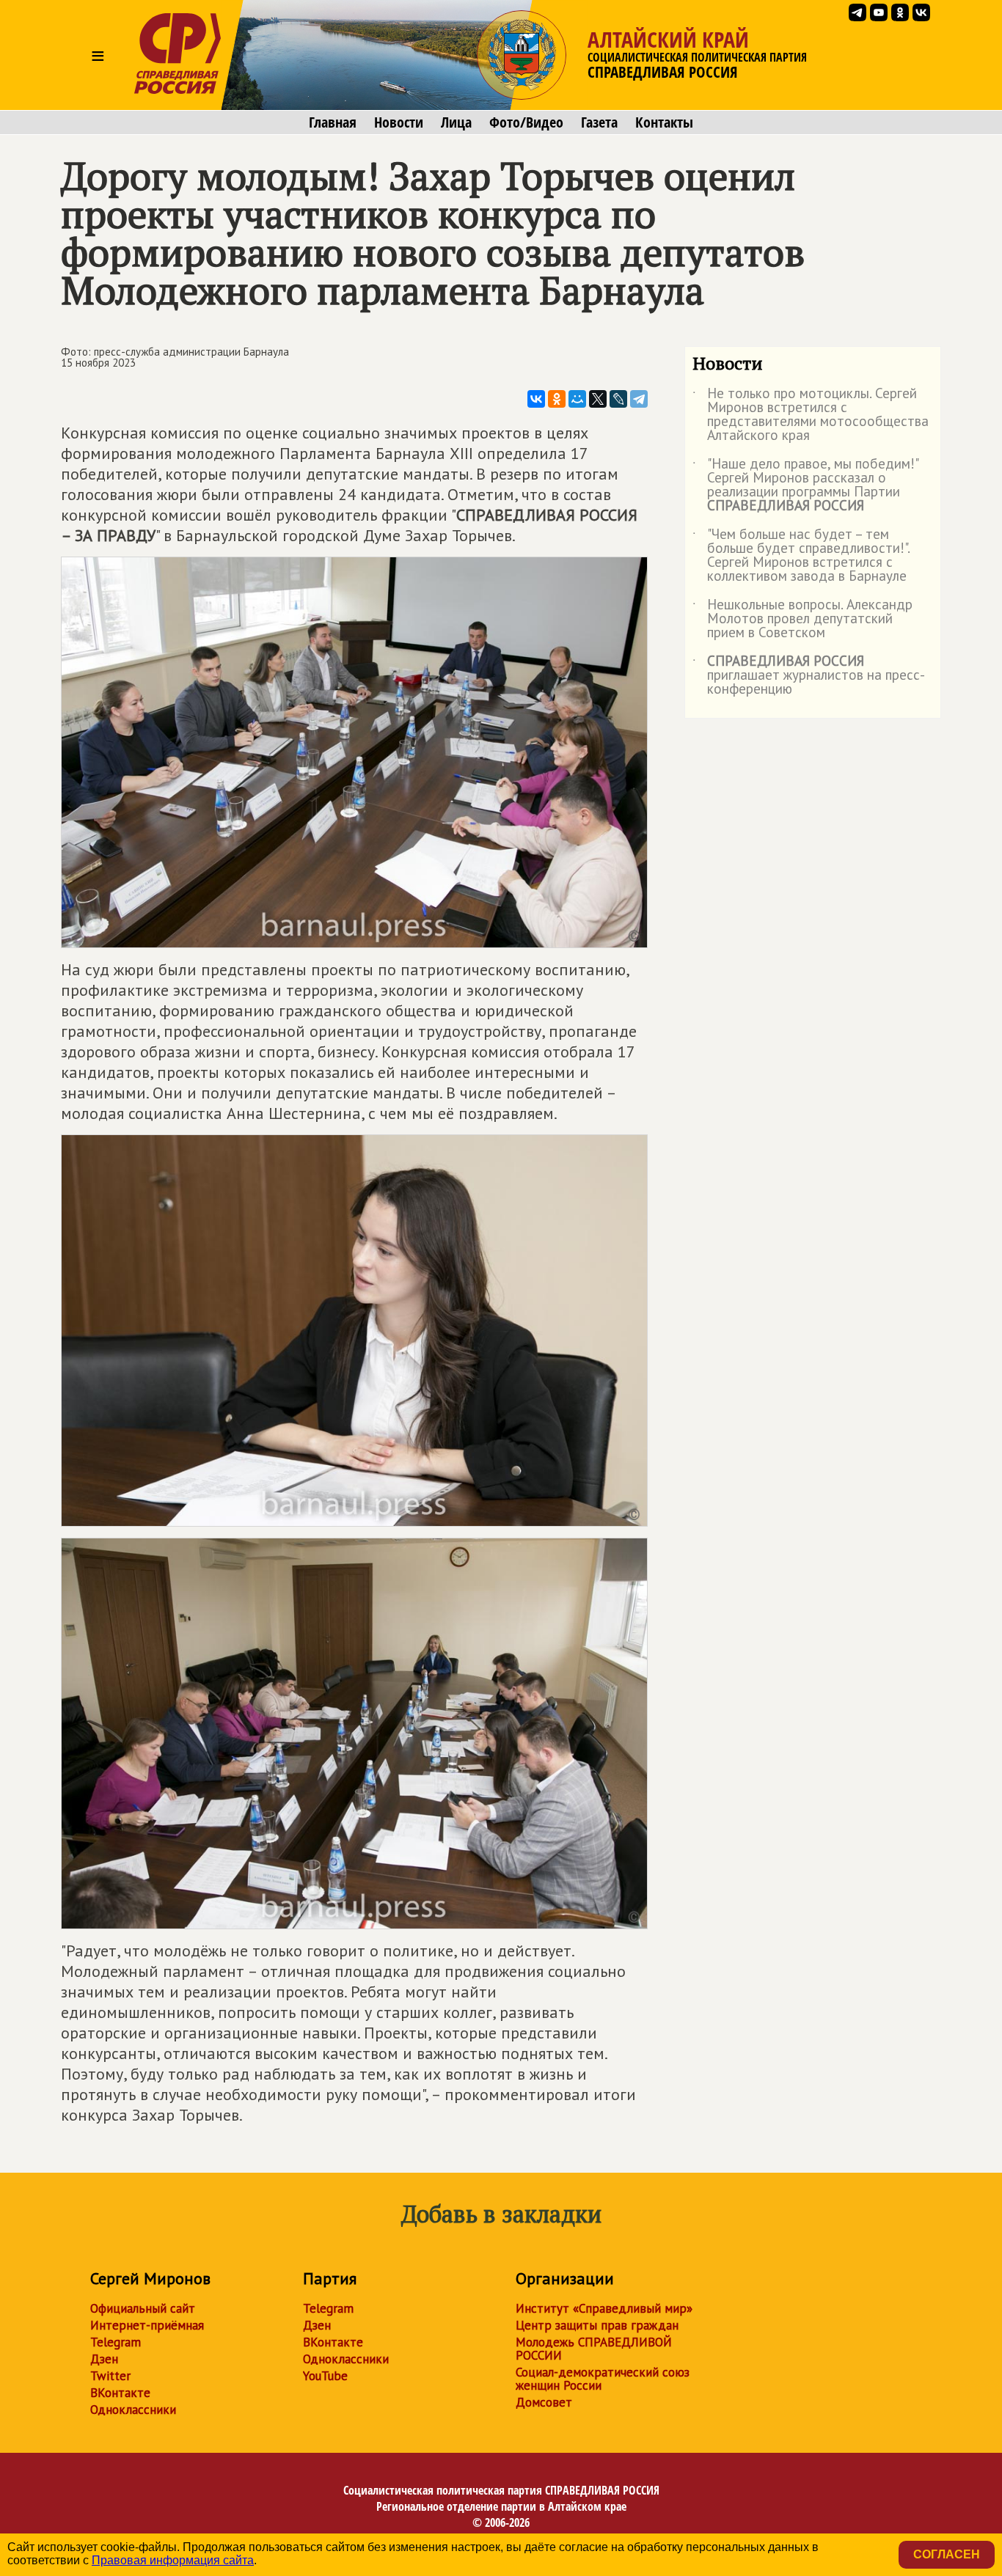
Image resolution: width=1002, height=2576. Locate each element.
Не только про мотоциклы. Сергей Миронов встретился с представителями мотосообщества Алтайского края (811, 415)
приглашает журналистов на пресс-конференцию (809, 676)
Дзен (104, 2359)
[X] (598, 399)
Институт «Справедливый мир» (604, 2308)
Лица (456, 122)
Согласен (947, 2554)
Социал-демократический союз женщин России (603, 2379)
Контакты (664, 122)
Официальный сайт (143, 2308)
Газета (599, 122)
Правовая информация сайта (173, 2560)
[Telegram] (639, 399)
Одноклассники (133, 2410)
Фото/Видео (526, 122)
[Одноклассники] (557, 399)
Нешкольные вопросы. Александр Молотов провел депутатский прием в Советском (802, 619)
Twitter (110, 2376)
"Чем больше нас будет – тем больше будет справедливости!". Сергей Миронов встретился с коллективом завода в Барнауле (801, 556)
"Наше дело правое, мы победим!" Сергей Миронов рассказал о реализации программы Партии (805, 485)
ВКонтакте (120, 2393)
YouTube (325, 2376)
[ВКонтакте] (536, 399)
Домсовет (544, 2402)
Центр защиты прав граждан (597, 2325)
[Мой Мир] (577, 399)
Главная (333, 122)
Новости (399, 122)
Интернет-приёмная (147, 2325)
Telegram (116, 2342)
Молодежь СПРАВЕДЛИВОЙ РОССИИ (594, 2349)
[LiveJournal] (618, 399)
